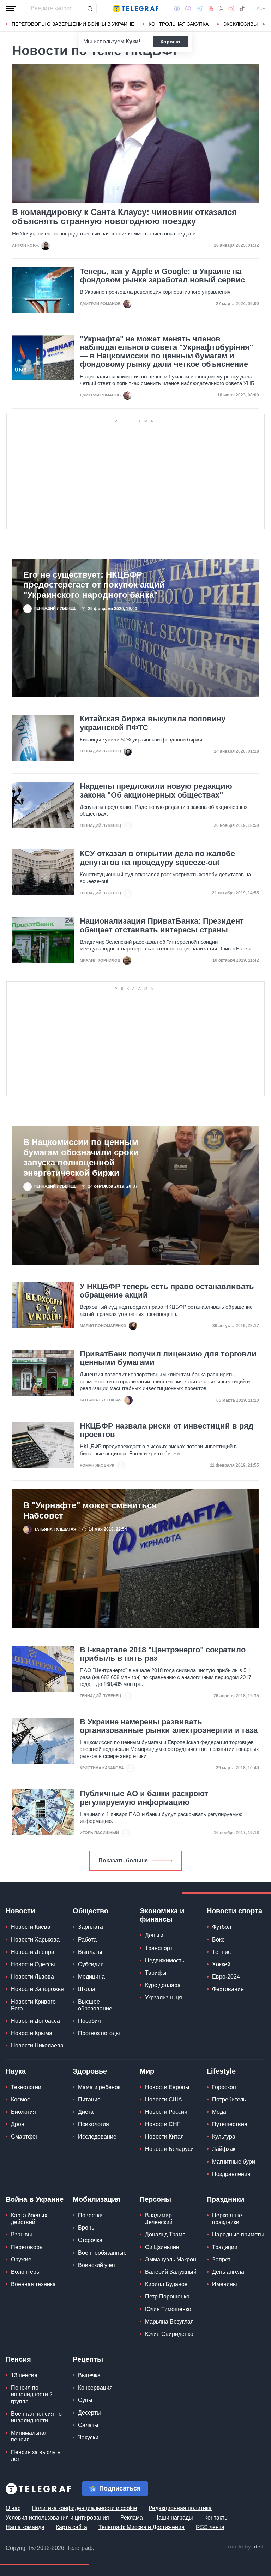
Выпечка (89, 2375)
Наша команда (25, 2527)
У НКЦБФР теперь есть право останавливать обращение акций (167, 1291)
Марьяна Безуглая (169, 2322)
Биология (23, 2112)
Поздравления (231, 2174)
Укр (261, 8)
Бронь (86, 2228)
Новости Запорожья (37, 1989)
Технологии (26, 2087)
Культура (224, 2137)
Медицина (91, 1977)
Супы (85, 2400)
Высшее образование (95, 2005)
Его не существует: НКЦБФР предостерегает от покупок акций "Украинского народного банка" (94, 585)
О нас (13, 2508)
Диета (86, 2112)
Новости (20, 1911)
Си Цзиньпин (162, 2247)
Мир (147, 2071)
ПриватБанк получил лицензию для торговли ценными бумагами (168, 1358)
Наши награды (174, 2518)
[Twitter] (221, 8)
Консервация (95, 2388)
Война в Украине (35, 2199)
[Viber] (188, 9)
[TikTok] (242, 8)
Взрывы (22, 2234)
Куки (132, 41)
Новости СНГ (163, 2124)
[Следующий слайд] (264, 24)
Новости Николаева (37, 2046)
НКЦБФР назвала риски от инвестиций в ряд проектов (167, 1430)
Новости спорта (234, 1911)
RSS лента (210, 2527)
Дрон (18, 2124)
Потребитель (229, 2100)
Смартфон (25, 2137)
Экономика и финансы (162, 1915)
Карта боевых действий (29, 2219)
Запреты (223, 2259)
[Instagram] (231, 8)
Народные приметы (238, 2234)
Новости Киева (31, 1927)
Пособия (89, 2021)
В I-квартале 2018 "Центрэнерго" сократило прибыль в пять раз (163, 1654)
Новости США (164, 2100)
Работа (87, 1940)
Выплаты (90, 1952)
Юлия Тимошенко (168, 2309)
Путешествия (230, 2124)
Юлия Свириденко (169, 2334)
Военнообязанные (102, 2253)
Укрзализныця (164, 1997)
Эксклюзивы (240, 24)
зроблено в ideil (246, 2547)
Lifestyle (221, 2071)
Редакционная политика (180, 2508)
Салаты (88, 2425)
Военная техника (33, 2284)
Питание (89, 2100)
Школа (87, 1989)
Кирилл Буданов (166, 2284)
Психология (94, 2124)
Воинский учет (97, 2265)
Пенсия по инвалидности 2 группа (32, 2394)
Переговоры (27, 2247)
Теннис (221, 1952)
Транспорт (159, 1948)
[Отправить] (90, 8)
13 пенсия (24, 2375)
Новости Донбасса (35, 2021)
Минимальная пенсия (29, 2436)
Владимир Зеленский (159, 2219)
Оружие (21, 2259)
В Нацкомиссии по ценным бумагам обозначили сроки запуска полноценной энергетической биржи (81, 1157)
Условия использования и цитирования (57, 2518)
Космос (20, 2100)
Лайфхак (224, 2149)
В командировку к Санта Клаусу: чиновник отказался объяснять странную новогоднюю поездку (124, 217)
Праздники (225, 2199)
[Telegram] (200, 8)
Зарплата (91, 1927)
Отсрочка (90, 2240)
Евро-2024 (226, 1977)
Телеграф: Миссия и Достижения (141, 2527)
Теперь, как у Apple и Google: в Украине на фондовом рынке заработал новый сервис (162, 276)
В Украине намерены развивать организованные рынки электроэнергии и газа (169, 1726)
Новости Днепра (33, 1952)
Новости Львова (32, 1977)
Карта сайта (71, 2527)
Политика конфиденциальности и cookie (85, 2508)
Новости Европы (167, 2087)
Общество (91, 1911)
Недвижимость (165, 1960)
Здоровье (90, 2071)
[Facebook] (177, 8)
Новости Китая (164, 2137)
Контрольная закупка (179, 24)
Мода (219, 2112)
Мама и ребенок (99, 2087)
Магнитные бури (234, 2162)
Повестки (90, 2215)
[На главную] (135, 8)
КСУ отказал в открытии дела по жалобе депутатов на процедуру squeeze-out (157, 858)
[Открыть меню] (11, 8)
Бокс (218, 1940)
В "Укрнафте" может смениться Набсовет (90, 1510)
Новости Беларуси (169, 2149)
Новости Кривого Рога (33, 2005)
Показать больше (123, 1861)
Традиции (225, 2247)
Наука (16, 2071)
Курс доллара (163, 1985)
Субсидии (91, 1964)
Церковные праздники (227, 2219)
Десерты (89, 2413)
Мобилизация (97, 2199)
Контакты (216, 2518)
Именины (225, 2284)
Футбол (222, 1927)
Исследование (97, 2137)
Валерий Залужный (171, 2272)
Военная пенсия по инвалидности (36, 2417)
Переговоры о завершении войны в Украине (73, 24)
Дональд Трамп (165, 2234)
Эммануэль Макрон (171, 2259)
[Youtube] (211, 8)
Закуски (88, 2437)
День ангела (228, 2272)
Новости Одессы (33, 1964)
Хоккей (221, 1964)
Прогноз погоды (99, 2033)
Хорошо (170, 42)
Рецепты (88, 2359)
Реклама (132, 2518)
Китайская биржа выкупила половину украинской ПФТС (153, 723)
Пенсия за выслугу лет (36, 2456)
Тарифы (156, 1973)
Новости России (166, 2112)
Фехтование (228, 1989)
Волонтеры (26, 2272)
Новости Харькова (35, 1940)
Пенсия (18, 2359)
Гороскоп (224, 2087)
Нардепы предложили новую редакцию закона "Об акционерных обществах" (156, 791)
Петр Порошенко (167, 2297)
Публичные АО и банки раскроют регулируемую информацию (144, 1798)
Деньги (154, 1935)
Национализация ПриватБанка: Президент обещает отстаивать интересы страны (162, 925)
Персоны (155, 2199)
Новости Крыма (32, 2033)
